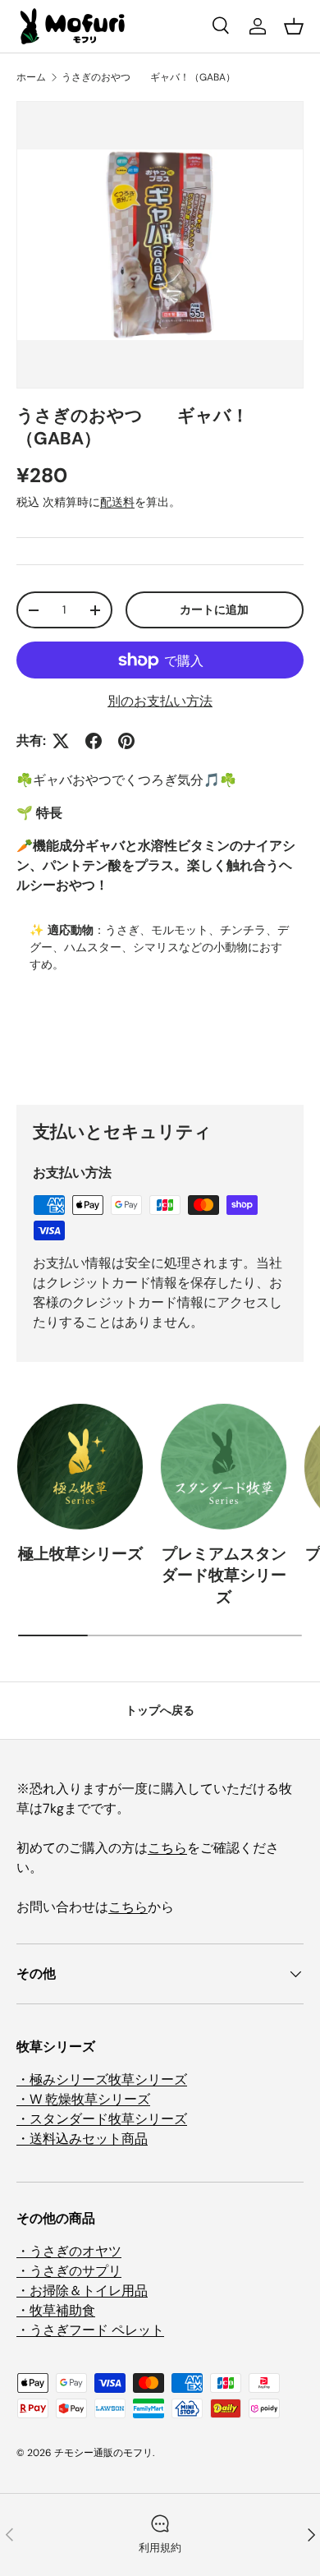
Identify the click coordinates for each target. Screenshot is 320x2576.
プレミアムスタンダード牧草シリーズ (224, 1575)
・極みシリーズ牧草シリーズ (102, 2079)
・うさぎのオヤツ (69, 2251)
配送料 (117, 502)
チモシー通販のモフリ (103, 2453)
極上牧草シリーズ (80, 1554)
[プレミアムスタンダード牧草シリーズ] (224, 1467)
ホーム (31, 77)
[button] (294, 26)
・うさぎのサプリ (69, 2271)
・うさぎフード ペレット (90, 2330)
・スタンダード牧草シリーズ (102, 2119)
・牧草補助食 (56, 2310)
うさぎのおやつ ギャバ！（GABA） (149, 77)
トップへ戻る (160, 1710)
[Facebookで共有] (94, 741)
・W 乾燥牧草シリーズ (83, 2099)
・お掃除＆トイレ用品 (82, 2291)
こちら (167, 1848)
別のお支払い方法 (160, 701)
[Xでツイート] (61, 741)
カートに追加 (214, 609)
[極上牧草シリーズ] (80, 1467)
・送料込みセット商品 (82, 2139)
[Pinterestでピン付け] (126, 741)
